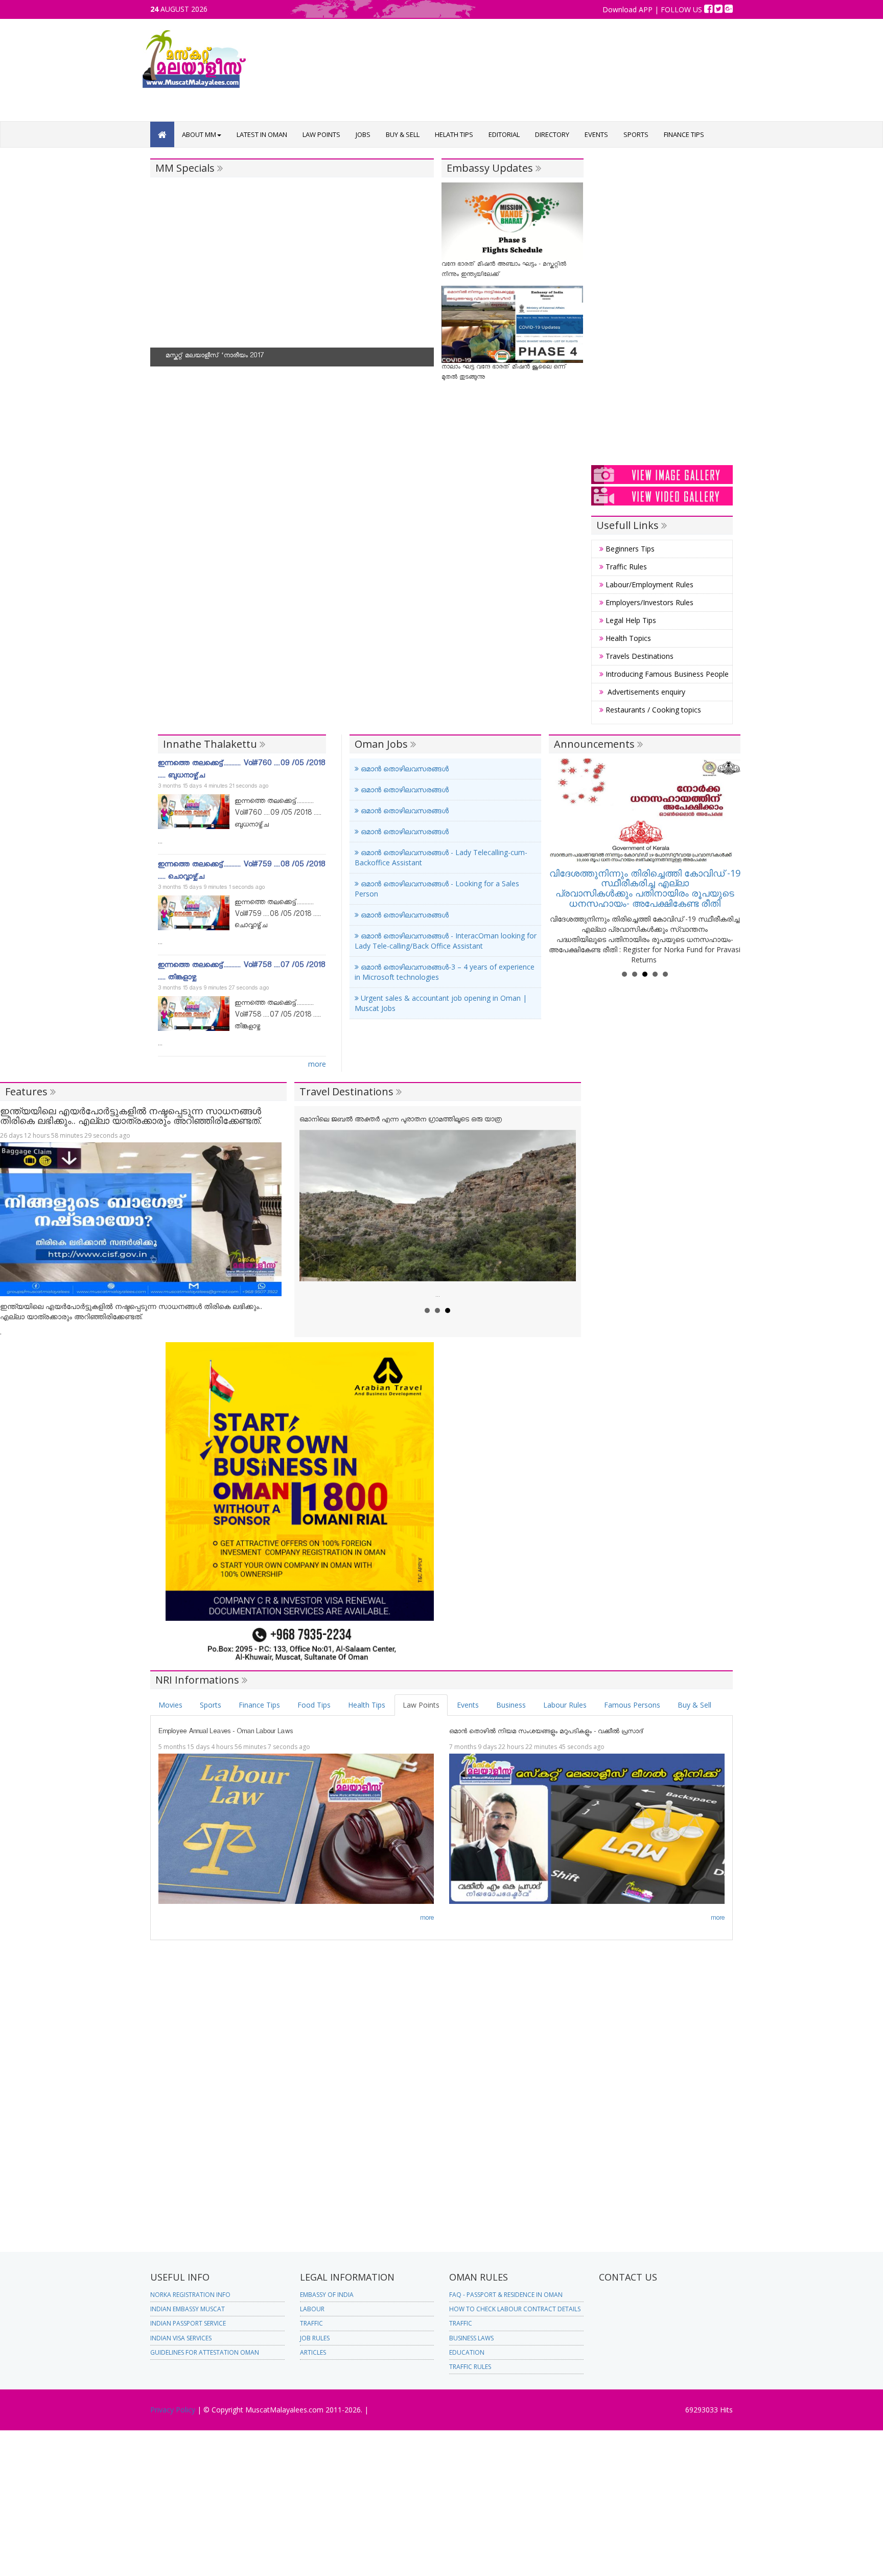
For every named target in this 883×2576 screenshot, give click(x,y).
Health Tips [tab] (367, 1705)
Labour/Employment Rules (648, 584)
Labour (312, 2309)
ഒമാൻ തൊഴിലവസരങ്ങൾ (404, 768)
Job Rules (315, 2338)
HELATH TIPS (454, 134)
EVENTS (596, 134)
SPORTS (636, 134)
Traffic (311, 2323)
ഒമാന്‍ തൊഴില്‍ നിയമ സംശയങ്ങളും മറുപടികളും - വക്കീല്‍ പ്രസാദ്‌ (547, 1732)
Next (421, 280)
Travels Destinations (638, 656)
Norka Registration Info (190, 2295)
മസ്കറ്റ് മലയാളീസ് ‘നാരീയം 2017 (215, 356)
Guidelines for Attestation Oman (205, 2352)
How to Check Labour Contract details (515, 2309)
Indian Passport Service (188, 2323)
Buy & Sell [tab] (694, 1705)
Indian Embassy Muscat (188, 2309)
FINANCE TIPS (684, 134)
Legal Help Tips (630, 620)
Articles (313, 2352)
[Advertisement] (485, 101)
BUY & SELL (403, 134)
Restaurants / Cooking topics (652, 710)
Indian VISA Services (181, 2338)
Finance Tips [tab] (259, 1705)
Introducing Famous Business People (666, 674)
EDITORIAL (504, 134)
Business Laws (471, 2338)
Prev (164, 280)
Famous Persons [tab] (632, 1705)
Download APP (629, 9)
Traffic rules (470, 2367)
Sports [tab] (211, 1705)
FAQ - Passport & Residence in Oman (506, 2295)
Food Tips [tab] (314, 1705)
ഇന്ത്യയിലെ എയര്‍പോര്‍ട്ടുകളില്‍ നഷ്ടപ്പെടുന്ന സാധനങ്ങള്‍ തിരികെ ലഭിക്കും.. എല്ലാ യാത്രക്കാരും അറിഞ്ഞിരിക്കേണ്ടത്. (131, 1116)
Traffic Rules (625, 567)
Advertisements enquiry (644, 692)
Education (467, 2352)
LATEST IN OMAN (262, 134)
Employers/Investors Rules (648, 602)
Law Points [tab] (421, 1705)
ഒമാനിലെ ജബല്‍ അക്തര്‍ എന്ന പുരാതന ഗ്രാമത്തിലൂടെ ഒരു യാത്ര (401, 1121)
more (317, 1064)
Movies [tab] (170, 1705)
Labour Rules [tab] (565, 1705)
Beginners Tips (629, 549)
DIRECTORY (552, 134)
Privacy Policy (174, 2410)
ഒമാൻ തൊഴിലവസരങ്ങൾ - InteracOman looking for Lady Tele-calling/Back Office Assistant (446, 941)
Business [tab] (511, 1705)
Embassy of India (327, 2295)
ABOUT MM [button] (199, 134)
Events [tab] (468, 1705)
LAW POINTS (321, 134)
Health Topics (627, 638)
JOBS (363, 134)
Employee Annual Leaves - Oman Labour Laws (226, 1732)
